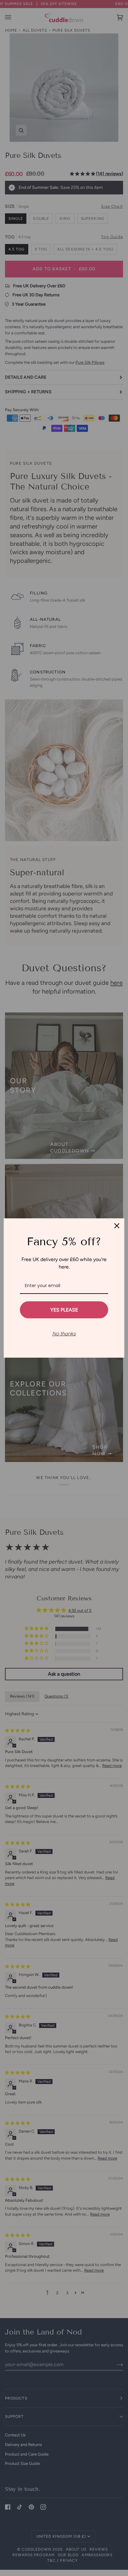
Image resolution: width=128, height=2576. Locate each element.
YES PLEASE (64, 1310)
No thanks (64, 1334)
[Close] (117, 1226)
